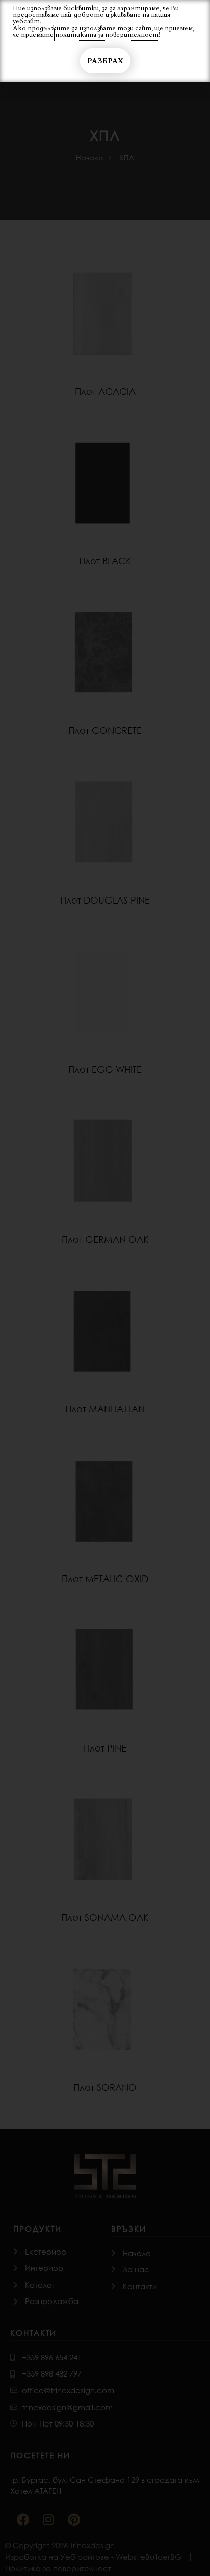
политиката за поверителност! (108, 35)
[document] (105, 1288)
